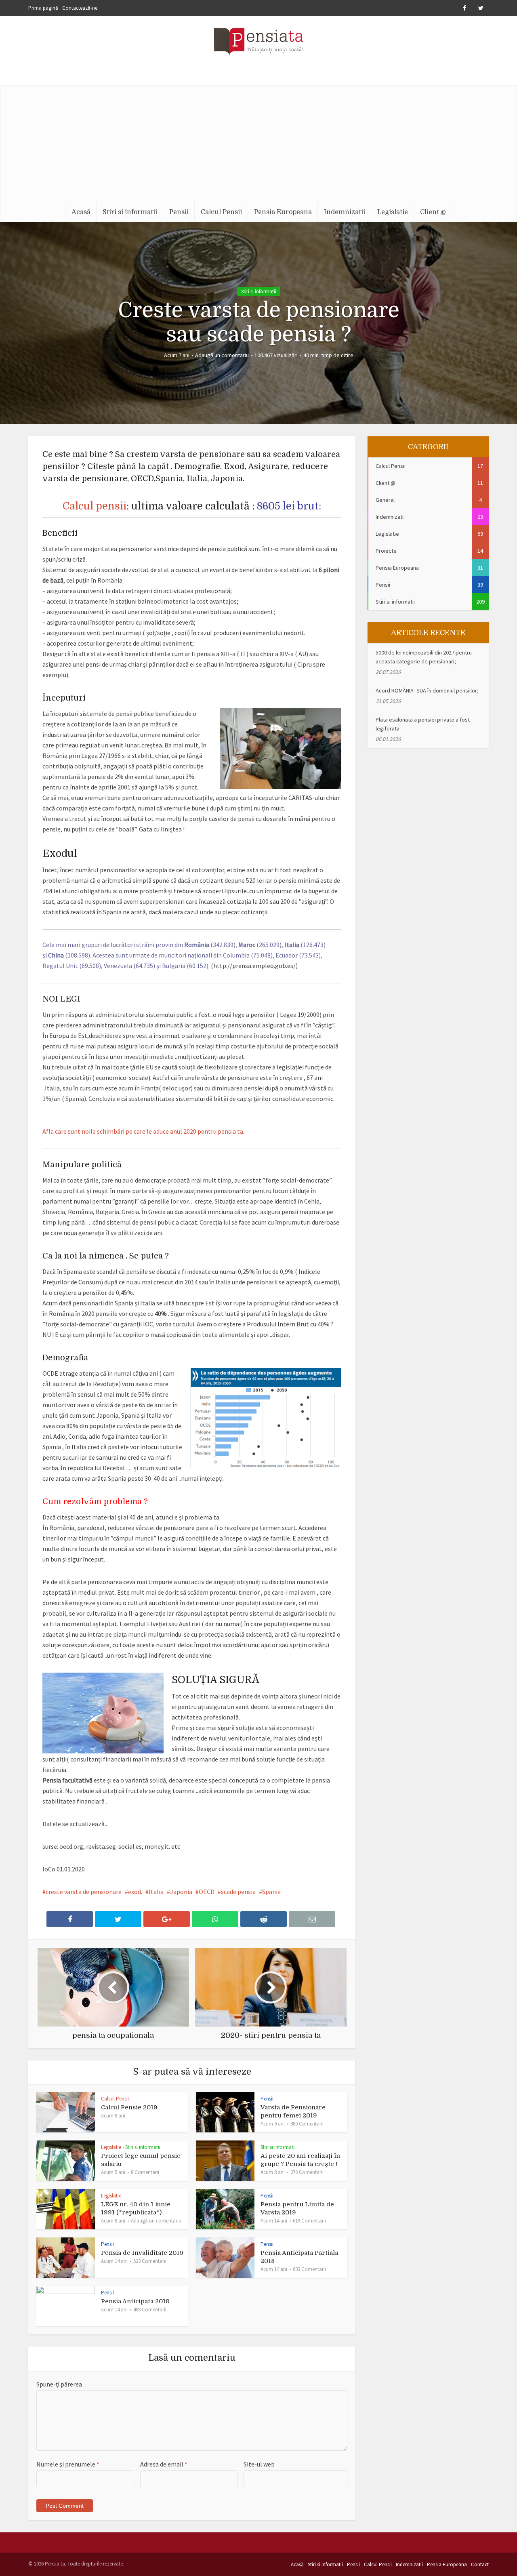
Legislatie (393, 212)
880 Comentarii (307, 2124)
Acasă (81, 212)
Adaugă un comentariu (222, 355)
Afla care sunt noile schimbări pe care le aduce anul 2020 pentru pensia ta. (143, 1131)
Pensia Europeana (283, 212)
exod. (135, 1892)
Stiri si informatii (130, 212)
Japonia (181, 1892)
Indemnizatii (345, 212)
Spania (271, 1892)
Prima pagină (43, 8)
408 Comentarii (150, 2310)
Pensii (179, 212)
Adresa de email (164, 2464)
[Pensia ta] (259, 40)
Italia (156, 1892)
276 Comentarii (307, 2172)
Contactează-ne (80, 8)
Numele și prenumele (68, 2464)
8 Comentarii (145, 2172)
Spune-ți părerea (59, 2384)
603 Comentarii (309, 2269)
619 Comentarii (309, 2221)
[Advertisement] (258, 141)
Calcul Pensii (221, 212)
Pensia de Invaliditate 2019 (142, 2253)
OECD (207, 1892)
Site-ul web (259, 2464)
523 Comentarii (150, 2261)
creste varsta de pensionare (84, 1892)
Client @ (433, 212)
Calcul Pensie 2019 (129, 2107)
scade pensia (238, 1892)
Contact (480, 2564)
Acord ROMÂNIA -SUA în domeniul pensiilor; (427, 690)
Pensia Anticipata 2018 (135, 2301)
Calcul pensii (95, 506)
